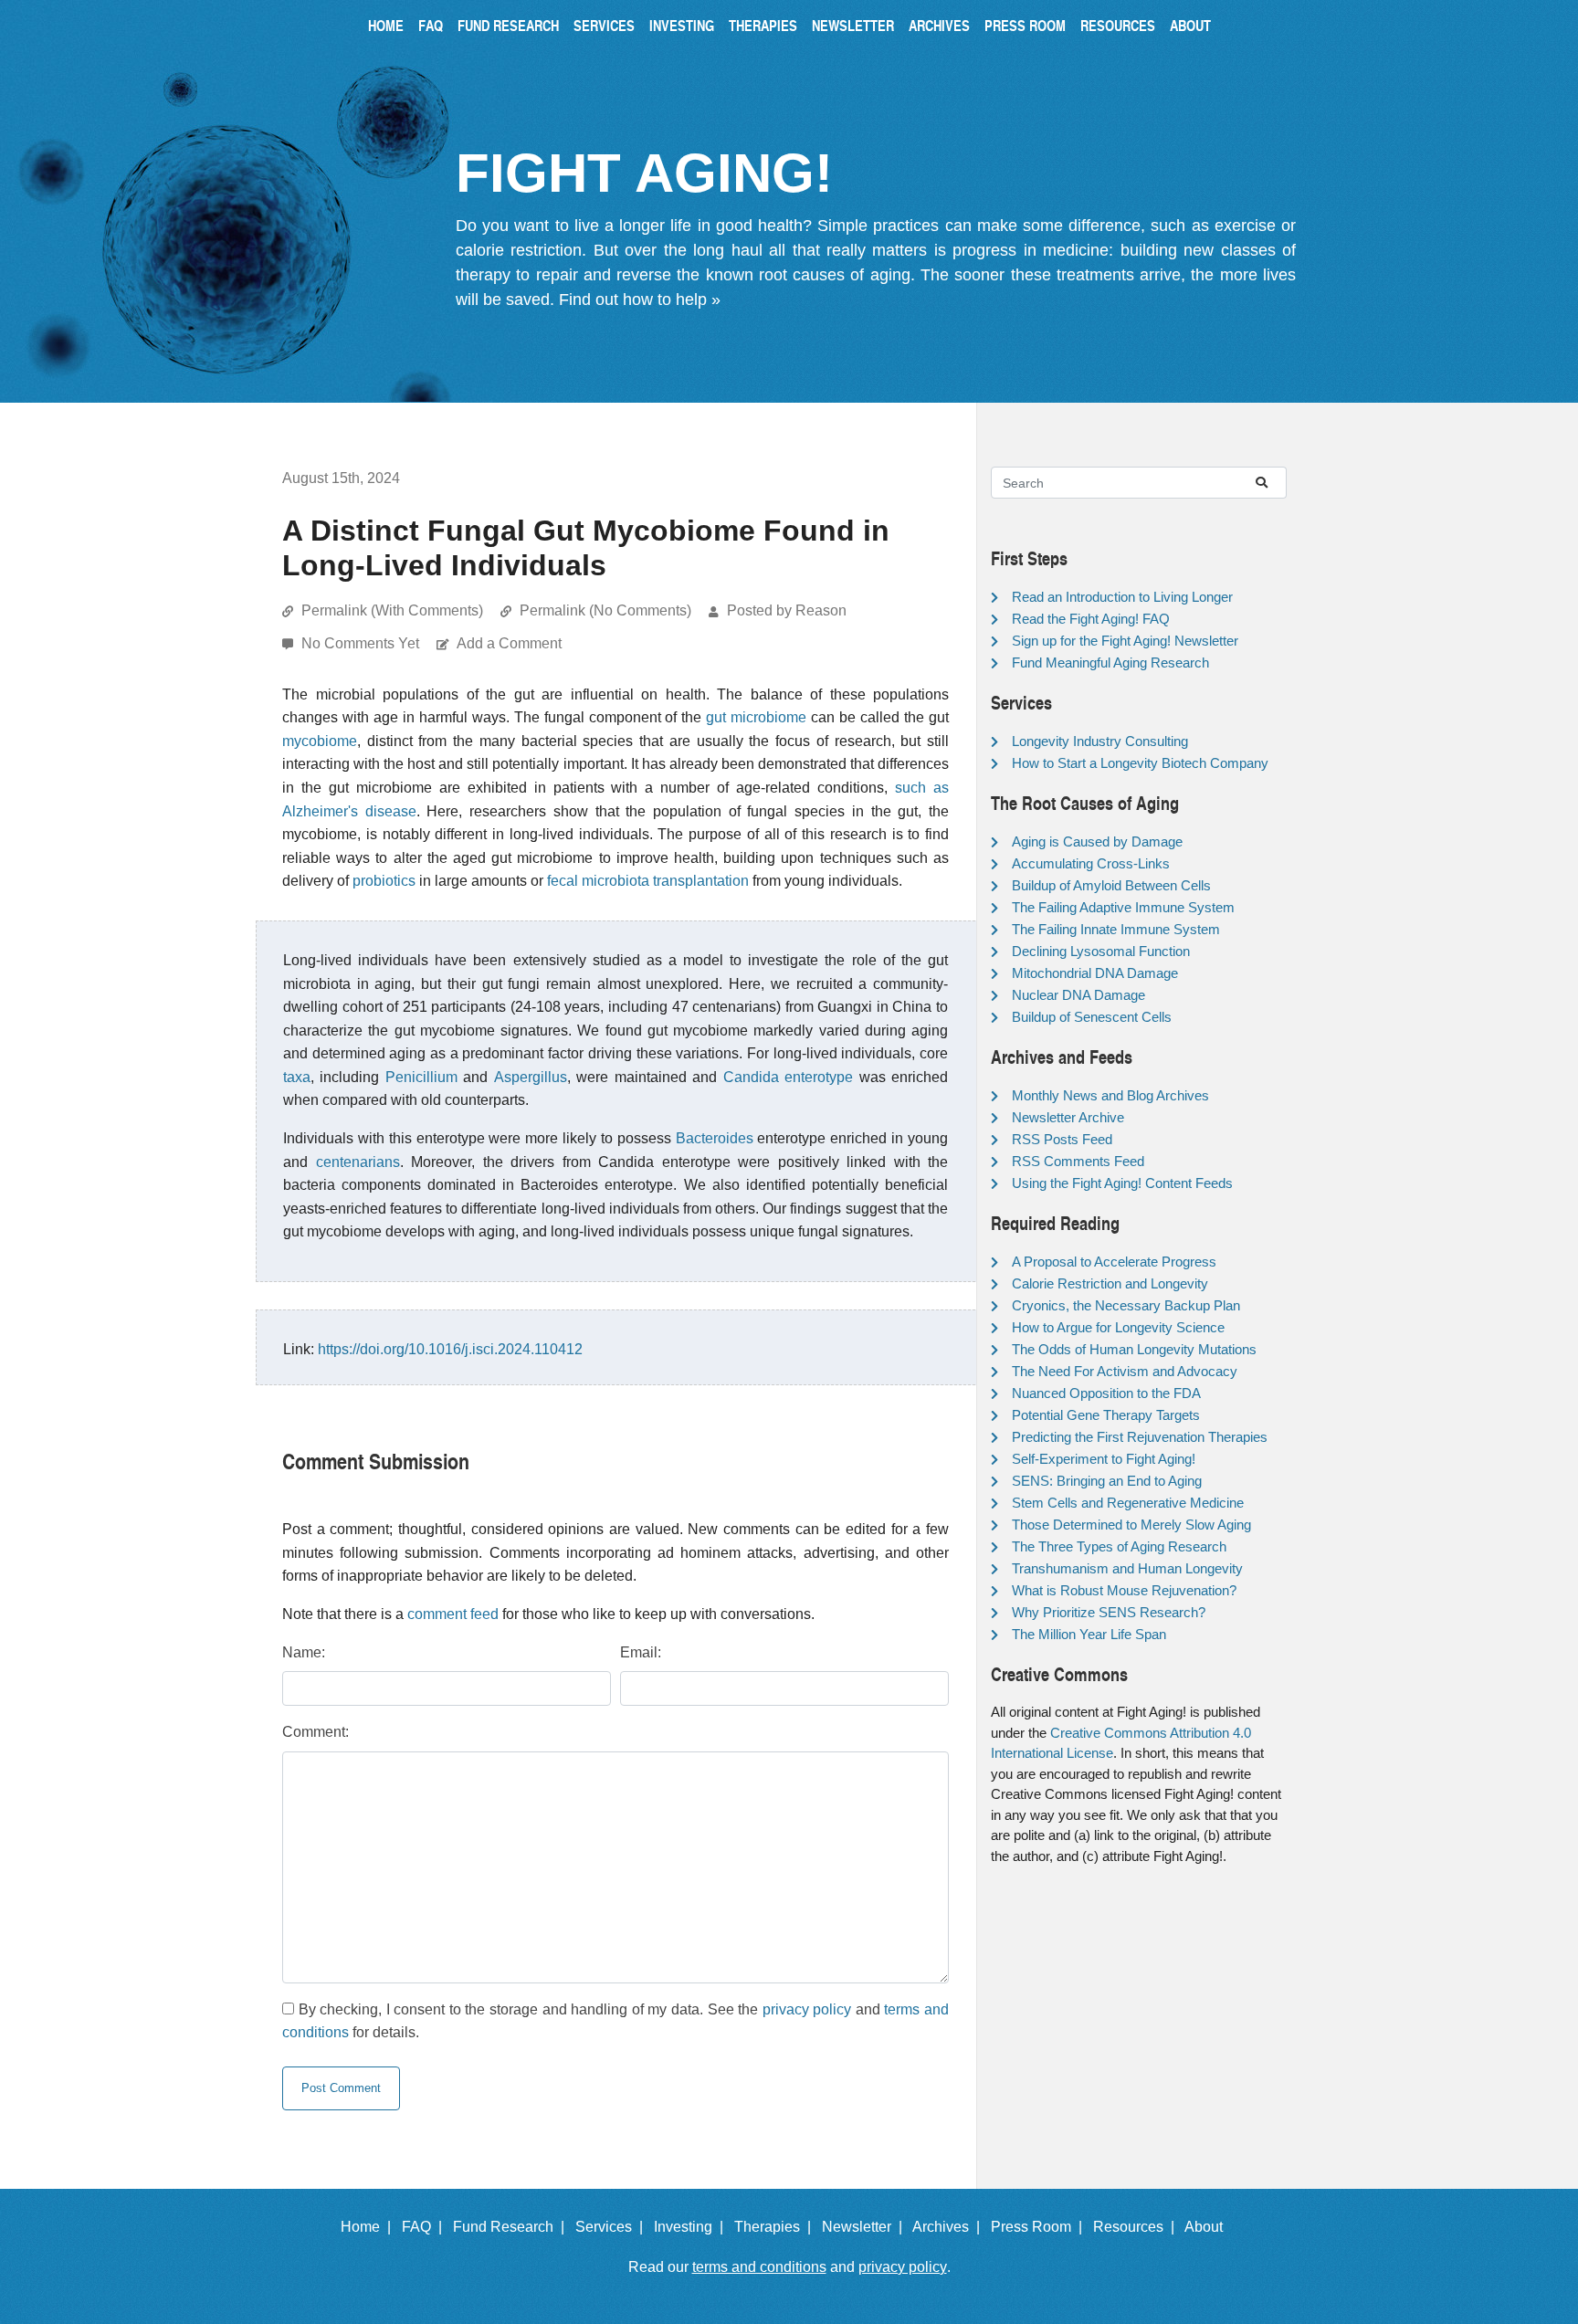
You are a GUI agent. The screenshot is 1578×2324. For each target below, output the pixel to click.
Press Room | (1040, 2227)
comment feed (453, 1614)
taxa (297, 1077)
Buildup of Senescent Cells (1092, 1017)
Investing (682, 25)
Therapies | (776, 2227)
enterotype (819, 1077)
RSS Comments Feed (1078, 1161)
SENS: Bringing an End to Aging (1107, 1481)
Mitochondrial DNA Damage (1095, 973)
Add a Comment (509, 643)
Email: (641, 1652)
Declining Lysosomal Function (1101, 951)
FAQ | (426, 2227)
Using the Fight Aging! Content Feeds (1122, 1183)
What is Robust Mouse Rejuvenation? (1124, 1590)
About (1190, 25)
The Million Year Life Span (1089, 1634)
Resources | (1137, 2227)
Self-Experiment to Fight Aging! (1104, 1459)
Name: (304, 1652)
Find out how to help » (640, 300)
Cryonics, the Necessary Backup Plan (1126, 1305)
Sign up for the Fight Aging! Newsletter (1125, 641)
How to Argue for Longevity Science (1118, 1327)
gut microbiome (756, 717)
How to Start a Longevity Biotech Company (1140, 763)
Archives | (950, 2227)
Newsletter (853, 25)
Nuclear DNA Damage (1078, 995)
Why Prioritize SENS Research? (1109, 1612)
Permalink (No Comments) (605, 610)
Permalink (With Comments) (392, 610)
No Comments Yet (362, 643)
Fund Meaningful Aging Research (1110, 662)
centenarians (358, 1162)
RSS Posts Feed (1062, 1139)
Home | (369, 2227)
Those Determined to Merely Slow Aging (1131, 1525)
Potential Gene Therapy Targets (1106, 1415)
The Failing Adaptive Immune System (1123, 907)
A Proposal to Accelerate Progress (1114, 1262)
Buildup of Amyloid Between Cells (1111, 885)
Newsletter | (866, 2227)
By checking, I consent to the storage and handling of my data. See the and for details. (615, 2021)
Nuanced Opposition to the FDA (1106, 1393)
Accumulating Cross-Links (1091, 863)
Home (386, 25)
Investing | (692, 2227)
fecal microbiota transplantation (648, 881)
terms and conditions (759, 2267)
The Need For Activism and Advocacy (1125, 1371)
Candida (751, 1077)
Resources (1118, 25)
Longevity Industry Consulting (1100, 741)
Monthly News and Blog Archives (1110, 1095)
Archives (939, 25)
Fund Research (508, 25)
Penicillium (421, 1077)
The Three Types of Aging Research (1119, 1546)
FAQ (431, 25)
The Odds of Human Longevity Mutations (1134, 1349)
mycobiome (320, 741)
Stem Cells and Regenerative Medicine (1128, 1503)
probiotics (384, 881)
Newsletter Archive (1068, 1117)
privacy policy (807, 2009)
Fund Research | (512, 2227)
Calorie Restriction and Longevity (1110, 1283)
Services (604, 25)
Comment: (316, 1732)
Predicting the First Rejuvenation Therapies (1140, 1437)
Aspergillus (531, 1077)
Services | (613, 2227)
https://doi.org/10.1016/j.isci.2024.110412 (450, 1349)
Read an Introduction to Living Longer (1122, 597)
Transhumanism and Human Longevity (1127, 1568)
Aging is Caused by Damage (1097, 841)
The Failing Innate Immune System (1116, 929)
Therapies (763, 25)
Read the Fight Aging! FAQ (1091, 619)
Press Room (1025, 25)
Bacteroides (715, 1138)
